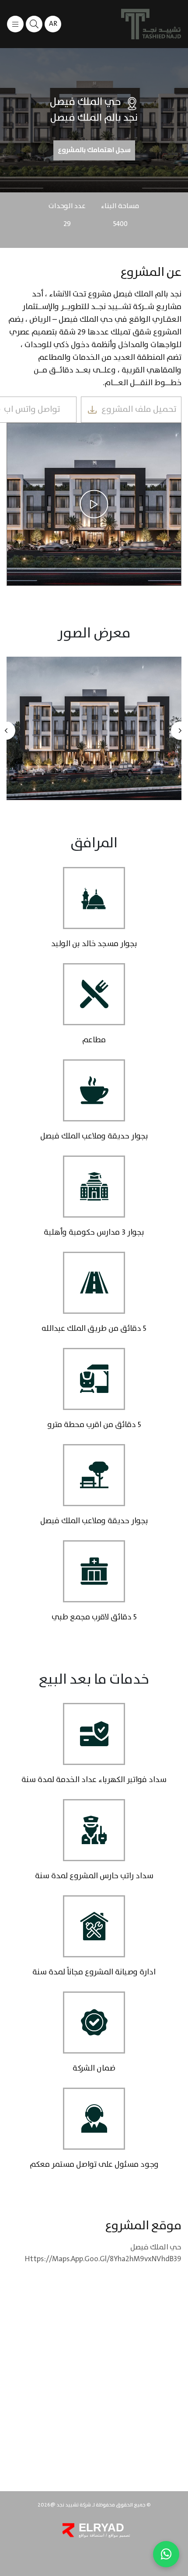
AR (53, 24)
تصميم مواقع (119, 2535)
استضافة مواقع (92, 2535)
